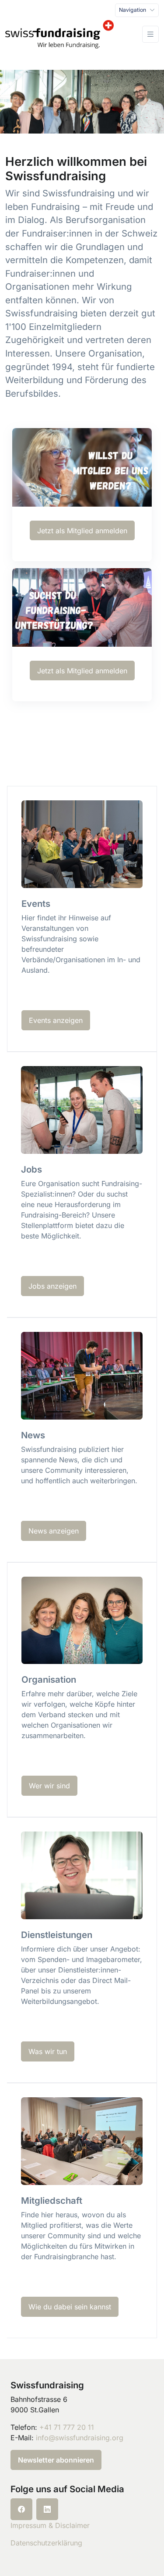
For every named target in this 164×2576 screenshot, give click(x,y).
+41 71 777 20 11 (67, 2427)
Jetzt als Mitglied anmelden (82, 531)
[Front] (59, 34)
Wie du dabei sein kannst (70, 2307)
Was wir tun (48, 2051)
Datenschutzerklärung (46, 2543)
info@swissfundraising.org (80, 2438)
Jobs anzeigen (52, 1286)
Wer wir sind (49, 1786)
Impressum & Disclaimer (50, 2525)
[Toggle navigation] (150, 34)
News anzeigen (54, 1531)
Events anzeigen (56, 1020)
